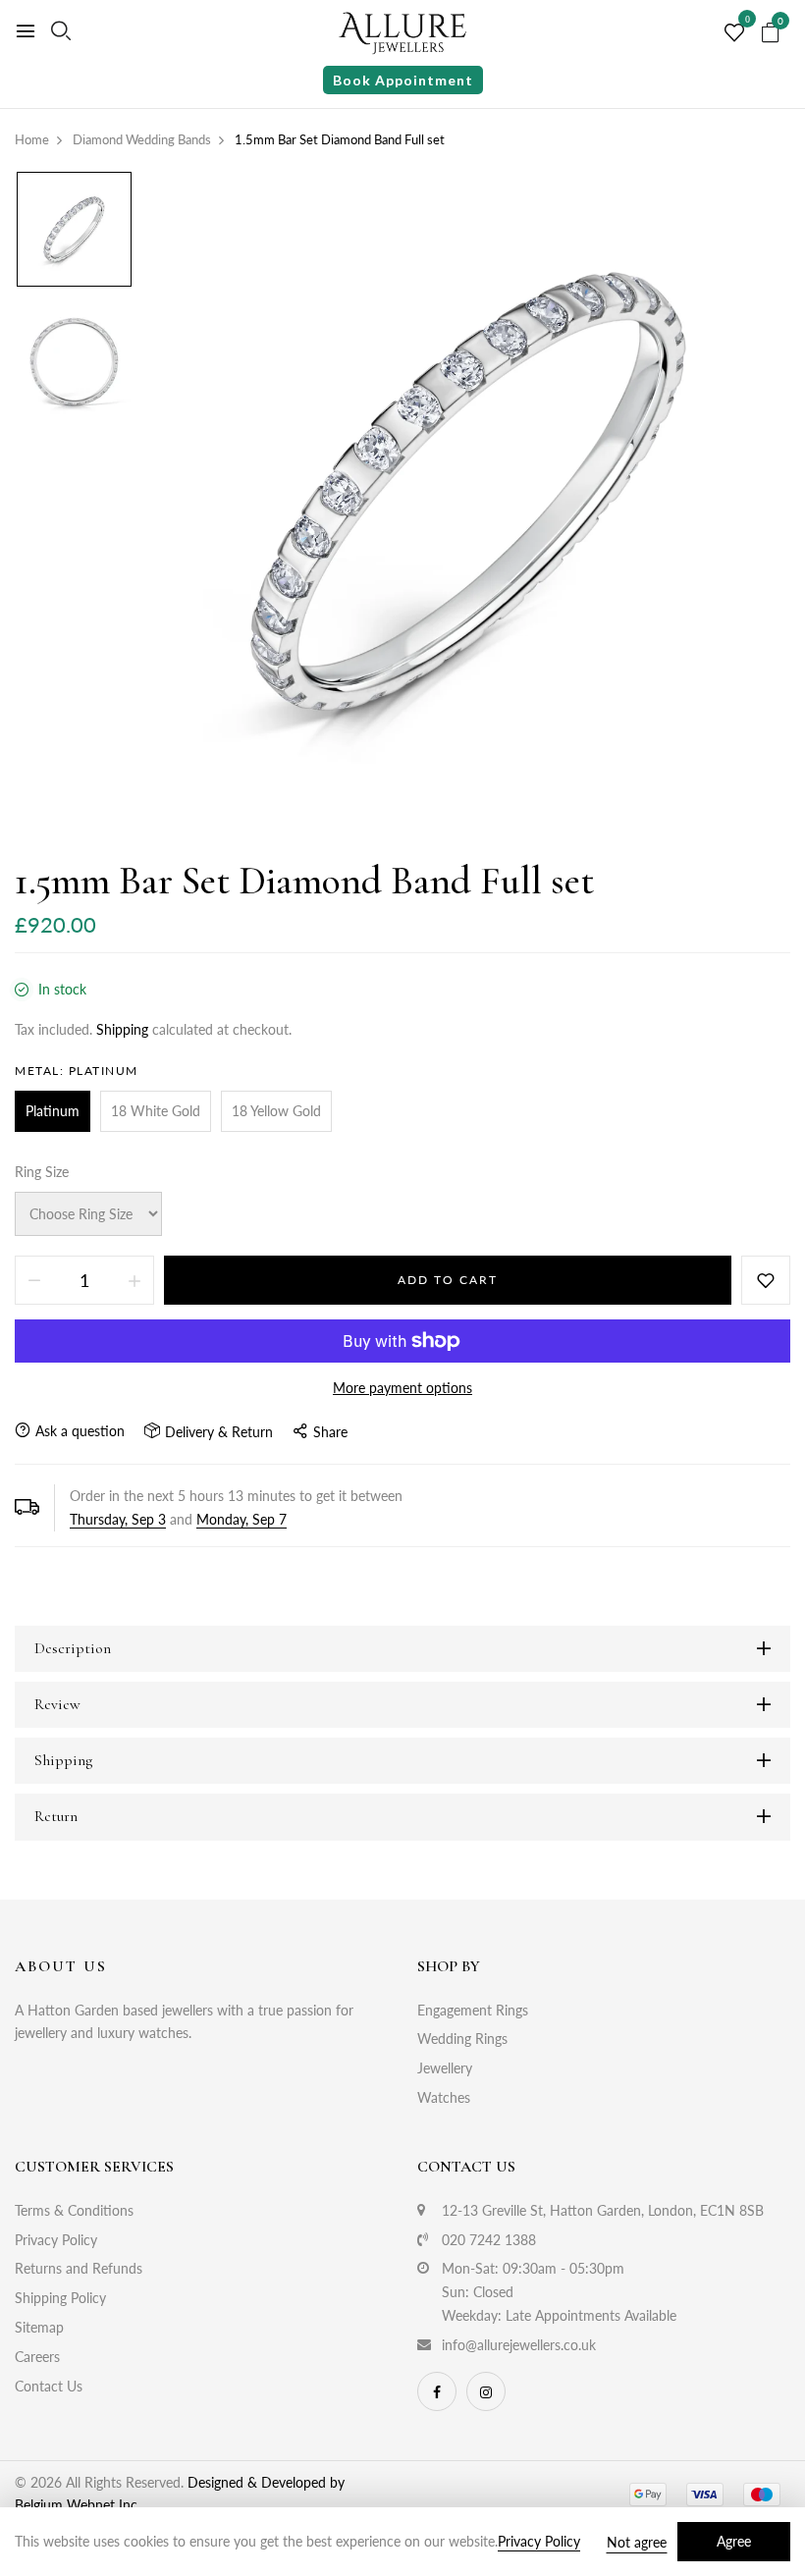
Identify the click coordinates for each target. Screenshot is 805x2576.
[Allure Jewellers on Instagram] (486, 2391)
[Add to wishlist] (766, 1280)
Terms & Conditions (74, 2210)
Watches (444, 2097)
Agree (734, 2541)
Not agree (637, 2542)
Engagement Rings (473, 2010)
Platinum (53, 1111)
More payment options (402, 1388)
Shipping (122, 1029)
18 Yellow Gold (276, 1111)
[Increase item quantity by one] (134, 1280)
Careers (37, 2357)
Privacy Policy (56, 2240)
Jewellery (445, 2068)
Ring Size (42, 1172)
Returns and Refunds (79, 2268)
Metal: (77, 1071)
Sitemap (39, 2327)
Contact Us (49, 2386)
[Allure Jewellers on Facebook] (437, 2391)
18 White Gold (156, 1111)
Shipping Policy (60, 2298)
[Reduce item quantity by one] (34, 1280)
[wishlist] (734, 33)
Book (403, 80)
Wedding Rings (462, 2039)
